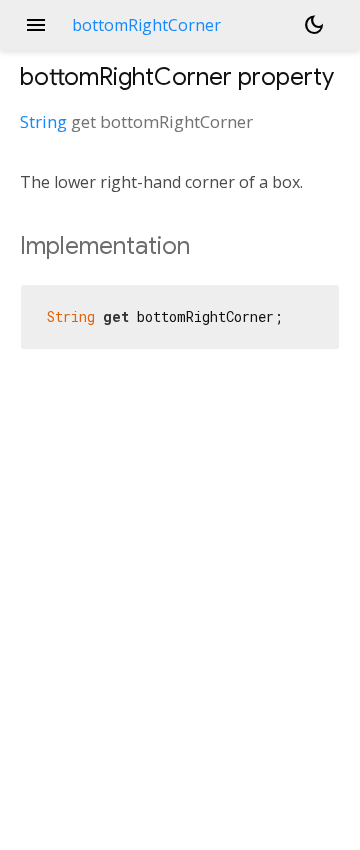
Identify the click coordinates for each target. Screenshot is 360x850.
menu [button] (36, 25)
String (43, 121)
